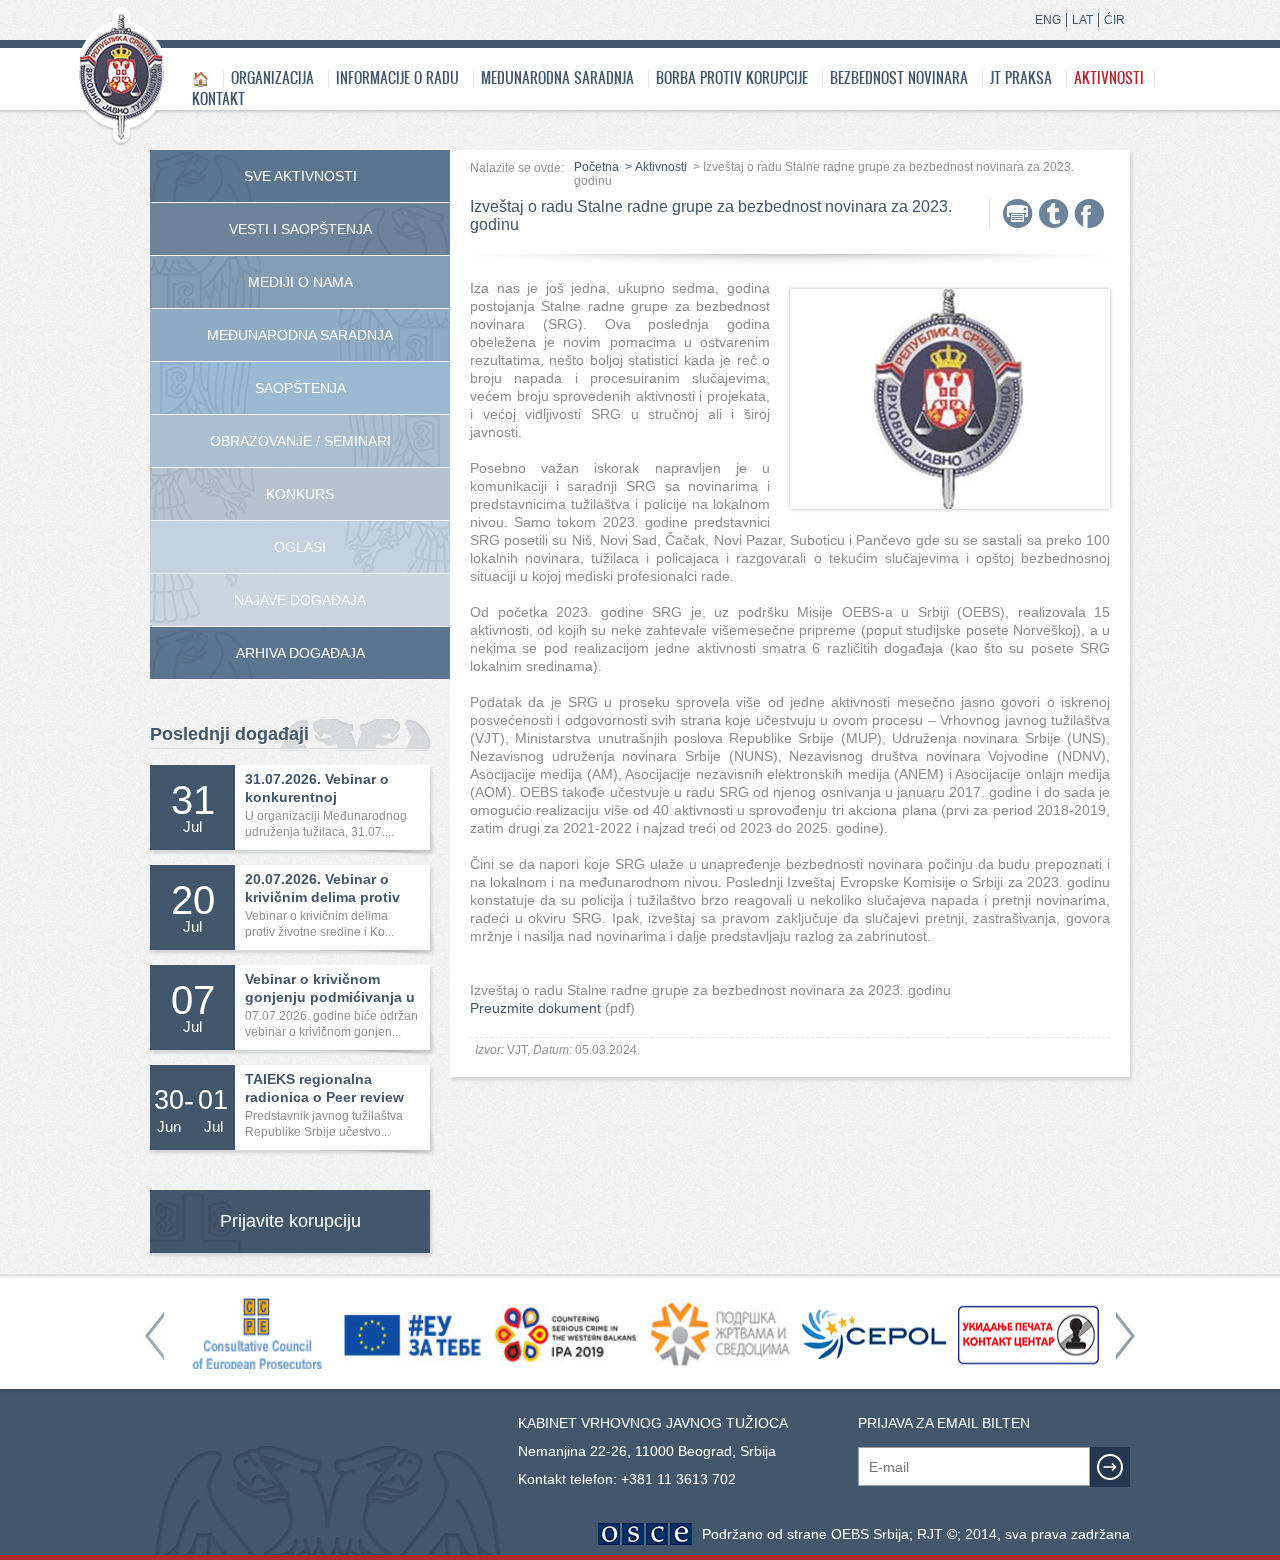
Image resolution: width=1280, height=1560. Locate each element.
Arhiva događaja (300, 653)
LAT (1082, 20)
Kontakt (218, 98)
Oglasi (300, 547)
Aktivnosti (1109, 77)
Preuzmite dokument (535, 1008)
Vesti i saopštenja (300, 229)
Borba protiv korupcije (732, 77)
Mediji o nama (300, 282)
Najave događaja (300, 600)
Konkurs (300, 494)
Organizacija (272, 77)
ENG (1048, 20)
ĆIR (1114, 20)
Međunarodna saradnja (557, 77)
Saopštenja (300, 388)
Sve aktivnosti (300, 176)
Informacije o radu (397, 77)
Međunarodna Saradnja (300, 335)
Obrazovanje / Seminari (300, 441)
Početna (596, 167)
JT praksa (1021, 77)
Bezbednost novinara (899, 77)
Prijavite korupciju (290, 1221)
